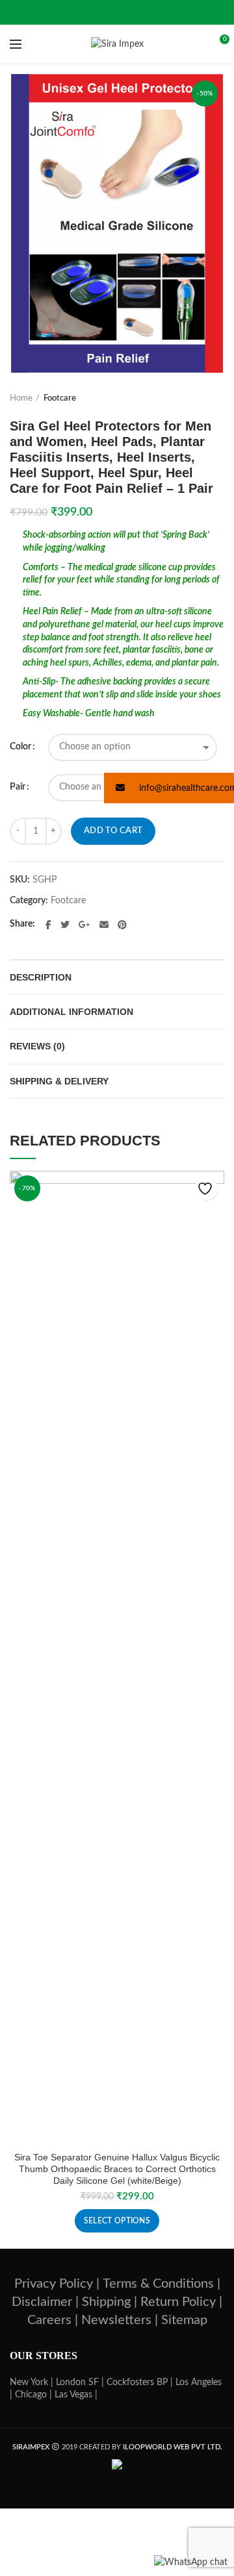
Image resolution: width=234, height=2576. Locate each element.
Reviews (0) (37, 1046)
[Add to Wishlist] (206, 1189)
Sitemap (184, 2320)
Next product (218, 399)
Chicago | (33, 2395)
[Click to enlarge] (32, 350)
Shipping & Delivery (59, 1081)
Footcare (60, 398)
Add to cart (113, 831)
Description (41, 977)
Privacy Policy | (57, 2284)
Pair (18, 787)
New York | (32, 2382)
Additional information (71, 1012)
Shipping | (110, 2302)
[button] (169, 788)
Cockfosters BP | (140, 2382)
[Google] (84, 925)
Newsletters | (120, 2320)
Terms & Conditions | (162, 2284)
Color (20, 747)
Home (21, 398)
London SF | (80, 2382)
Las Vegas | (76, 2395)
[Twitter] (65, 925)
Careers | (53, 2320)
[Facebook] (48, 925)
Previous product (192, 399)
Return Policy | (181, 2302)
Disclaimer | (45, 2302)
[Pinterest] (122, 925)
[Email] (104, 925)
